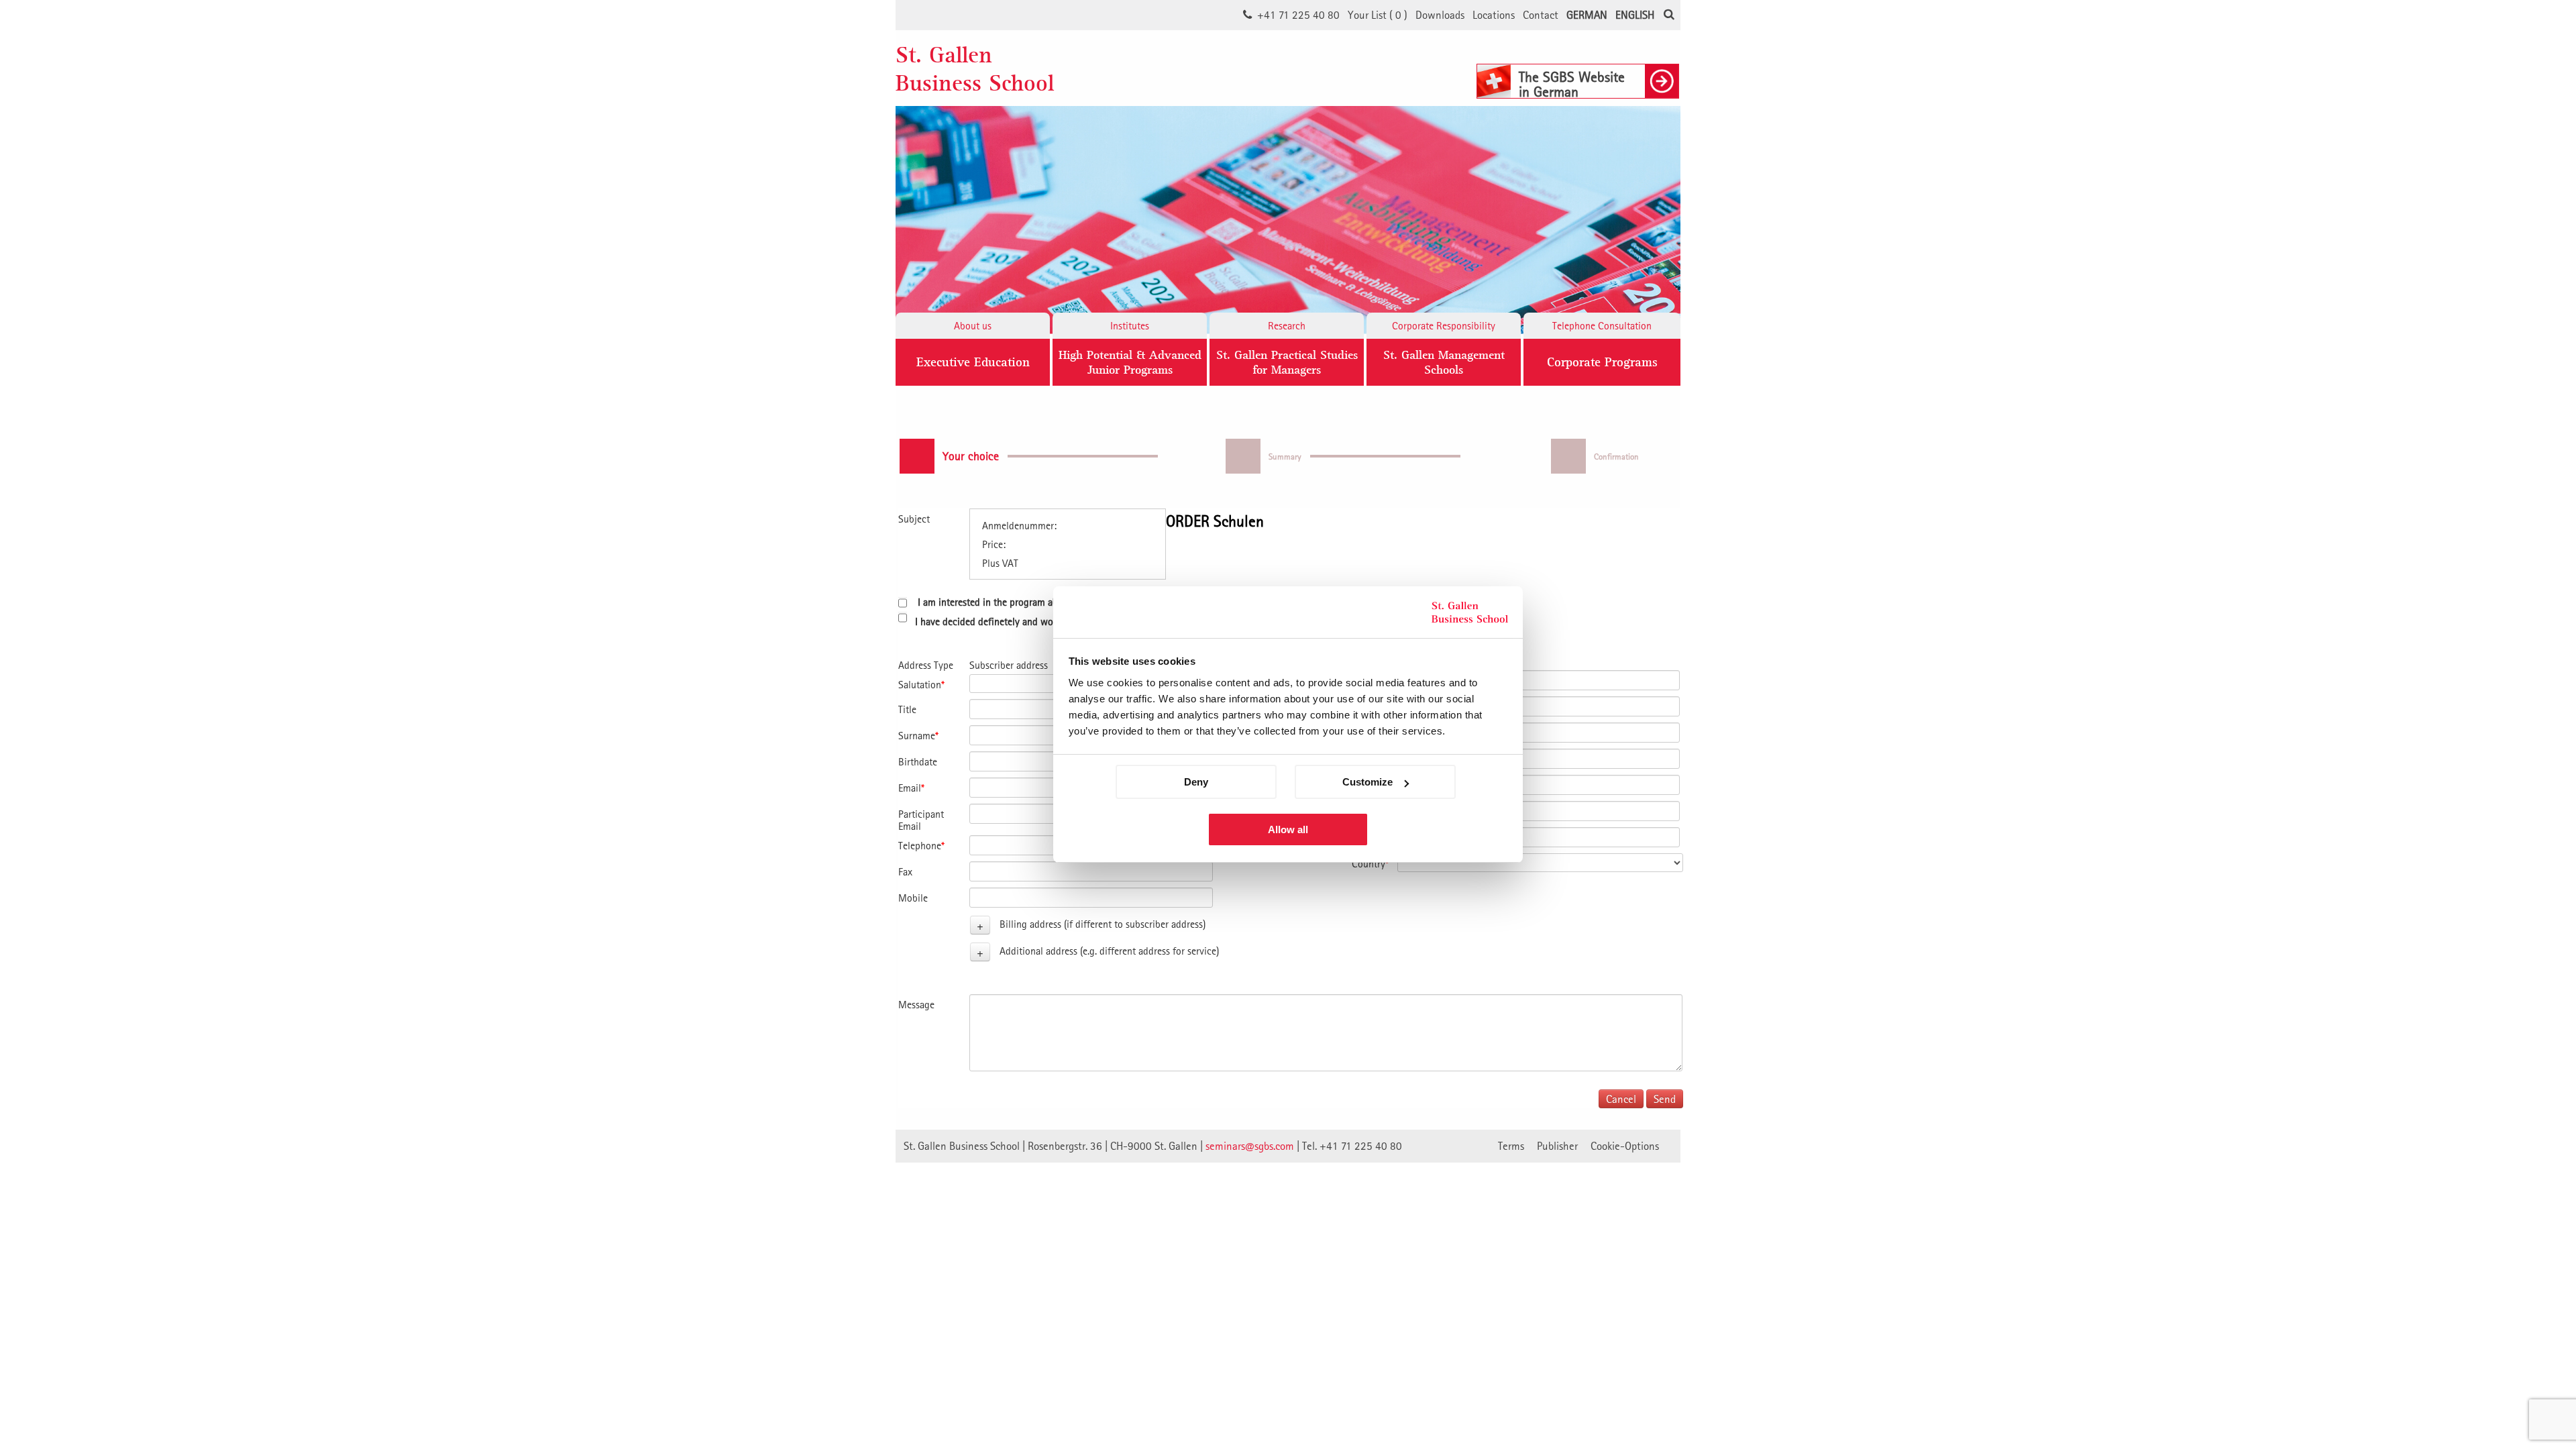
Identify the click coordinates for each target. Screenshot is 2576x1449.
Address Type (926, 665)
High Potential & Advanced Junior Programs (1130, 362)
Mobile (913, 898)
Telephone (921, 845)
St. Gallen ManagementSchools (1444, 362)
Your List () (1378, 15)
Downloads (1440, 15)
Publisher (1557, 1146)
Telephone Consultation (1602, 325)
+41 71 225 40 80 (1298, 15)
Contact (1541, 15)
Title (907, 709)
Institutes (1130, 325)
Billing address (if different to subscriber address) (1103, 924)
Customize (1367, 782)
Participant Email (921, 820)
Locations (1494, 15)
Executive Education (973, 362)
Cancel (1621, 1099)
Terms (1511, 1146)
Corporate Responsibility (1444, 325)
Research (1287, 325)
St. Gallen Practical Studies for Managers (1287, 362)
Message (916, 1004)
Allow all (1288, 829)
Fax (905, 871)
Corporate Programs (1602, 362)
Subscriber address (1009, 665)
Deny (1196, 782)
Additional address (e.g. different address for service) (1109, 951)
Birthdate (918, 761)
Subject (914, 519)
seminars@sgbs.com (1250, 1146)
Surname (918, 735)
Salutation (921, 684)
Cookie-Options (1625, 1146)
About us (973, 325)
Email (911, 788)
